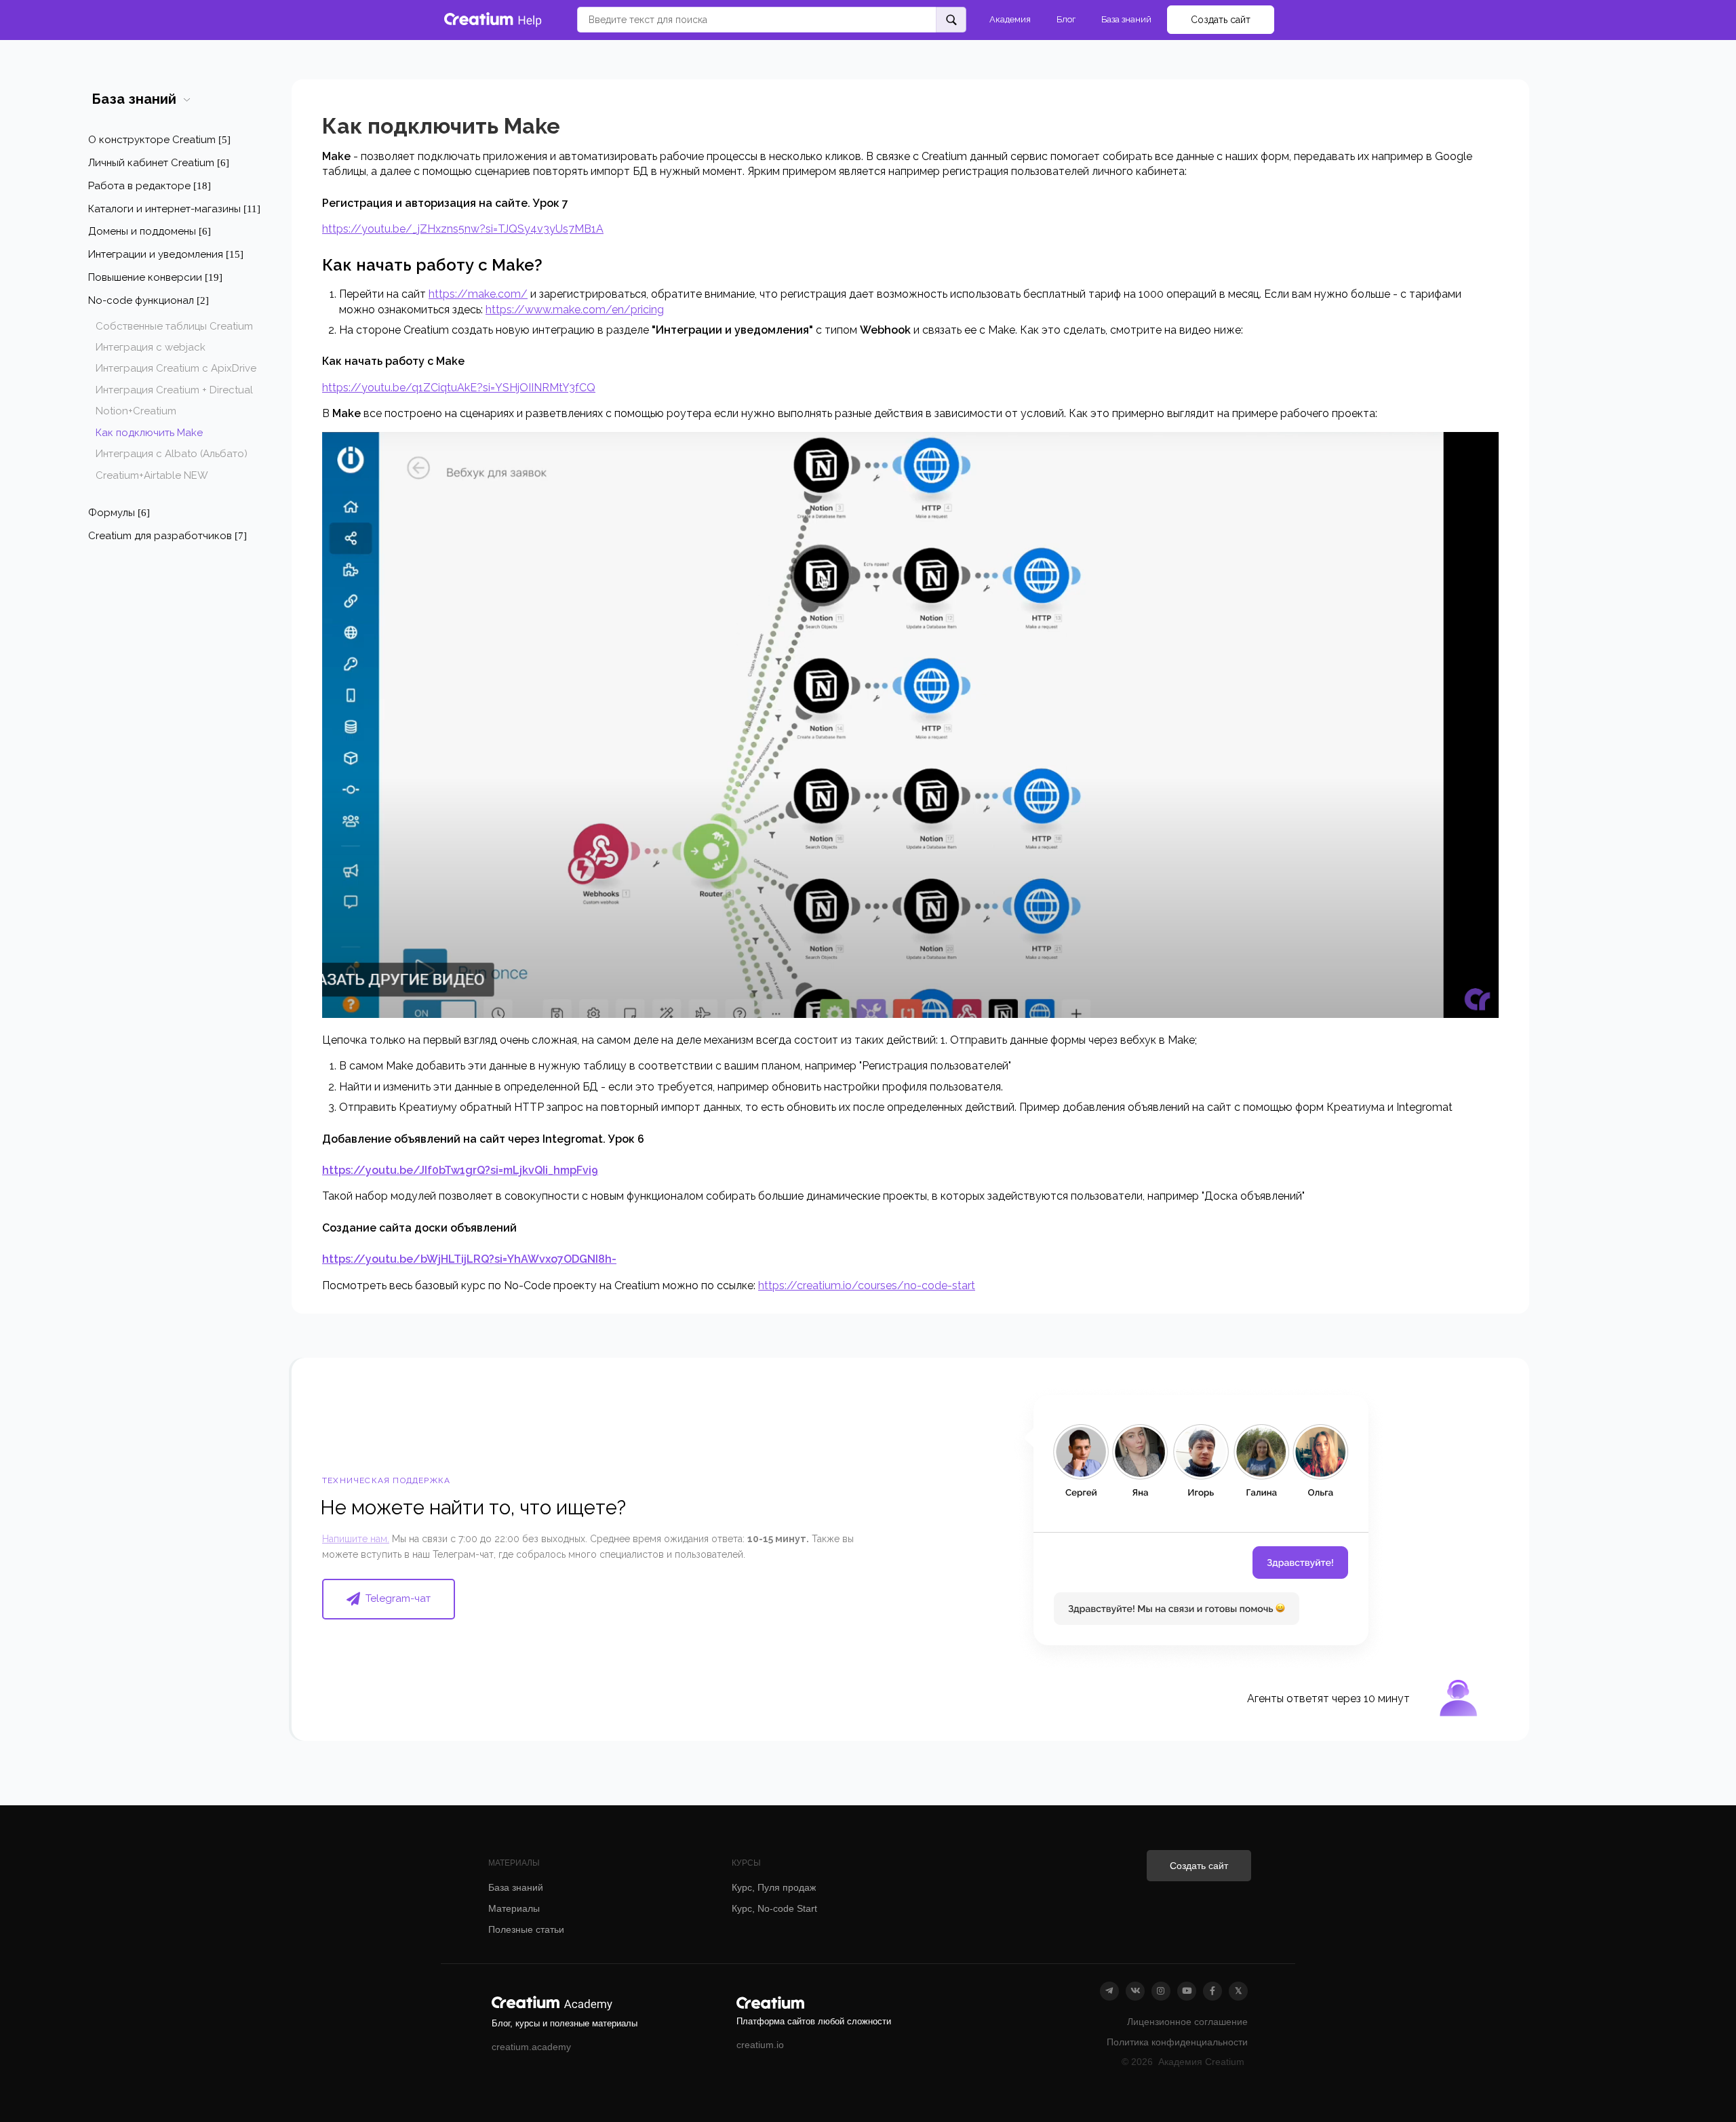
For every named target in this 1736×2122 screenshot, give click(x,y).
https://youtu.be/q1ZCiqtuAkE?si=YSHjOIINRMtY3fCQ (459, 388)
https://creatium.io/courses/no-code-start (867, 1285)
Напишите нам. (356, 1539)
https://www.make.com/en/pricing (575, 310)
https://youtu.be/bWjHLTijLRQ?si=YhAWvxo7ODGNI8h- (469, 1259)
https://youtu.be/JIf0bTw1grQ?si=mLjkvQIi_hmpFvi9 (460, 1170)
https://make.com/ (478, 294)
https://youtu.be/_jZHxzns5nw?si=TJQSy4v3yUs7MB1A (463, 229)
